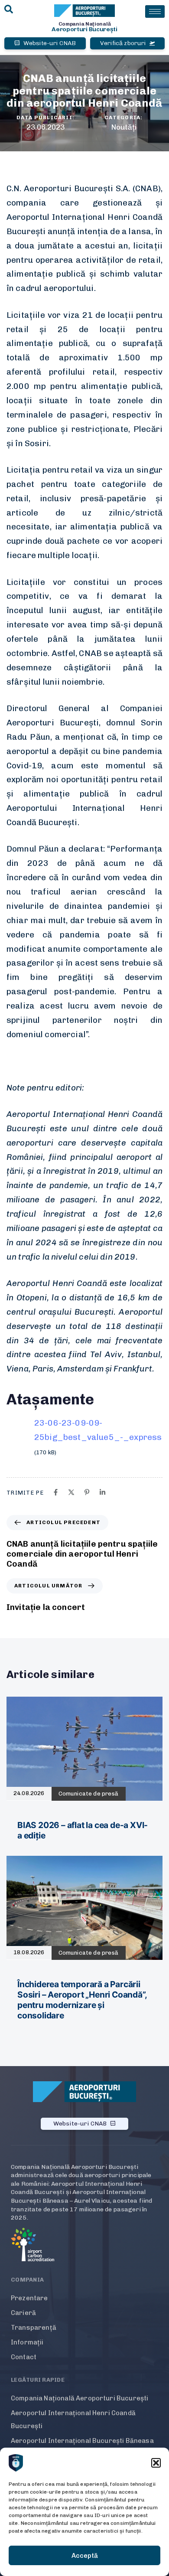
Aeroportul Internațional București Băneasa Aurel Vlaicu (82, 2447)
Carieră (23, 2313)
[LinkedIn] (102, 1492)
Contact (24, 2357)
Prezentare (29, 2298)
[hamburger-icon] (155, 11)
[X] (71, 1492)
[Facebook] (56, 1492)
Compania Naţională (85, 24)
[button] (156, 2463)
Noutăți (124, 127)
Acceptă (85, 2556)
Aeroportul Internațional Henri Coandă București (73, 2419)
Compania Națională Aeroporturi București (80, 2398)
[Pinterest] (87, 1492)
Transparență (34, 2328)
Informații (27, 2342)
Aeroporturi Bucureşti (84, 29)
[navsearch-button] (9, 10)
